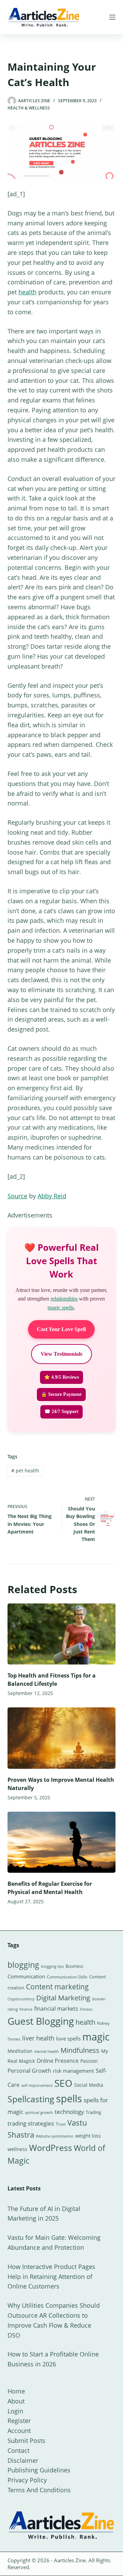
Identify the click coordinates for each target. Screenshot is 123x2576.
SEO (63, 2083)
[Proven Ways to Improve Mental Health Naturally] (62, 1738)
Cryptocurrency (21, 1999)
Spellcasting (31, 2099)
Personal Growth (29, 2071)
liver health (38, 2038)
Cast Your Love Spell (61, 1329)
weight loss (88, 2136)
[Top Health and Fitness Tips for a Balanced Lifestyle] (62, 1634)
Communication (26, 1976)
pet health (25, 1471)
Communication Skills (67, 1977)
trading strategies (31, 2123)
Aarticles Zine (70, 2560)
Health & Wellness (29, 108)
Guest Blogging (41, 2021)
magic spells (61, 1308)
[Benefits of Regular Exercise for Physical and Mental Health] (62, 1842)
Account (19, 2431)
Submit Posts (26, 2440)
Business (74, 1966)
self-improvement (37, 2085)
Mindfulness (80, 2050)
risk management (73, 2071)
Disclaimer (23, 2460)
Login (15, 2411)
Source (17, 1196)
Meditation (20, 2051)
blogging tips (52, 1966)
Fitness (86, 2009)
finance (26, 2009)
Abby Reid (52, 1196)
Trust (61, 2124)
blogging (23, 1965)
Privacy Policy (27, 2480)
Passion (89, 2061)
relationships (64, 1299)
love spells (68, 2039)
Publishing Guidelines (39, 2470)
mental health (46, 2051)
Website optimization (55, 2136)
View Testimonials (61, 1354)
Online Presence (58, 2061)
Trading (93, 2112)
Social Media (89, 2085)
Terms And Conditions (39, 2490)
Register (19, 2421)
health (28, 292)
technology (69, 2112)
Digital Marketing (63, 1998)
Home (16, 2391)
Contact (18, 2450)
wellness (17, 2149)
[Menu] (112, 17)
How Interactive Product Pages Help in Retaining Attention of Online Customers (51, 2277)
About (16, 2401)
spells (69, 2098)
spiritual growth (39, 2112)
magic (96, 2037)
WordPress (51, 2148)
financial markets (56, 2009)
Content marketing (57, 1987)
